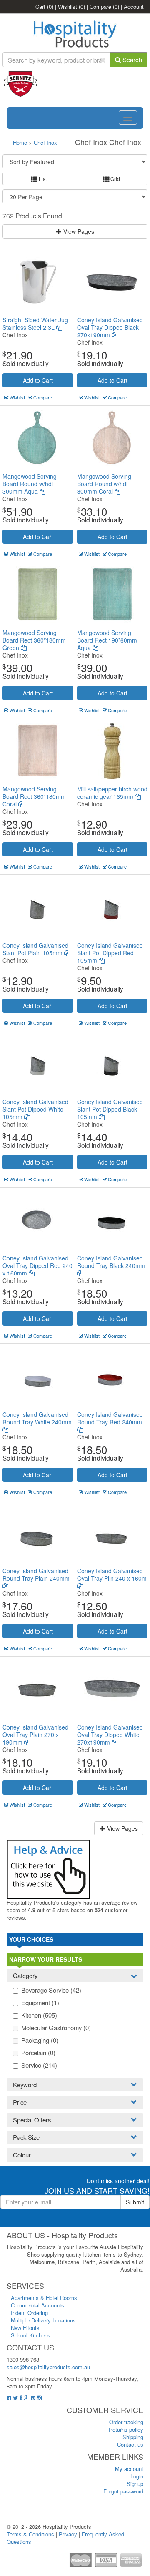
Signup (135, 2484)
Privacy (68, 2534)
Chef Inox (45, 142)
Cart (44, 6)
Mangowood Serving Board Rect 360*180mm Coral (34, 796)
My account (129, 2469)
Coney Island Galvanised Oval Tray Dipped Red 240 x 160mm (37, 1265)
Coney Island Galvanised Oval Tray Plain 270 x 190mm (35, 1735)
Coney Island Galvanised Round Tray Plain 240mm (36, 1574)
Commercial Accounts (37, 2305)
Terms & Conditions (30, 2534)
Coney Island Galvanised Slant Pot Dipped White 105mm (35, 1109)
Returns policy (126, 2429)
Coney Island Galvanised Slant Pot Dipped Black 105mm (110, 1109)
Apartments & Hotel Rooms (44, 2298)
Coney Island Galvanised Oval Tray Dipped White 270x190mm (110, 1735)
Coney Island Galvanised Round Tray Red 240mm (110, 1418)
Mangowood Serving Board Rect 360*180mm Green (34, 640)
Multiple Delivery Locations (43, 2320)
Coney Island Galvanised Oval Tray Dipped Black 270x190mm (110, 327)
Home (20, 142)
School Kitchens (31, 2335)
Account (134, 6)
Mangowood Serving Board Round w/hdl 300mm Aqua (30, 484)
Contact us (130, 2444)
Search (131, 59)
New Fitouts (25, 2328)
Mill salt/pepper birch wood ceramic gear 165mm (112, 793)
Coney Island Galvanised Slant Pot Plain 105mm (35, 949)
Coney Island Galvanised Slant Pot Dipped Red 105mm (110, 953)
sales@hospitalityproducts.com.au (48, 2367)
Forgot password (123, 2491)
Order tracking (126, 2422)
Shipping (133, 2437)
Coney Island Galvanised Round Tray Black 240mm (111, 1262)
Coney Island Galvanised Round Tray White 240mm (37, 1418)
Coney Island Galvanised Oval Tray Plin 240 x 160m (112, 1574)
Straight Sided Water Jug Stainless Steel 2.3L (35, 324)
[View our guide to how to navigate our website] (48, 1868)
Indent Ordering (29, 2313)
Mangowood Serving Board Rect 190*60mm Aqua (107, 640)
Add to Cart (38, 380)
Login (137, 2476)
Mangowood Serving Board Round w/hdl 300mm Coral (104, 484)
